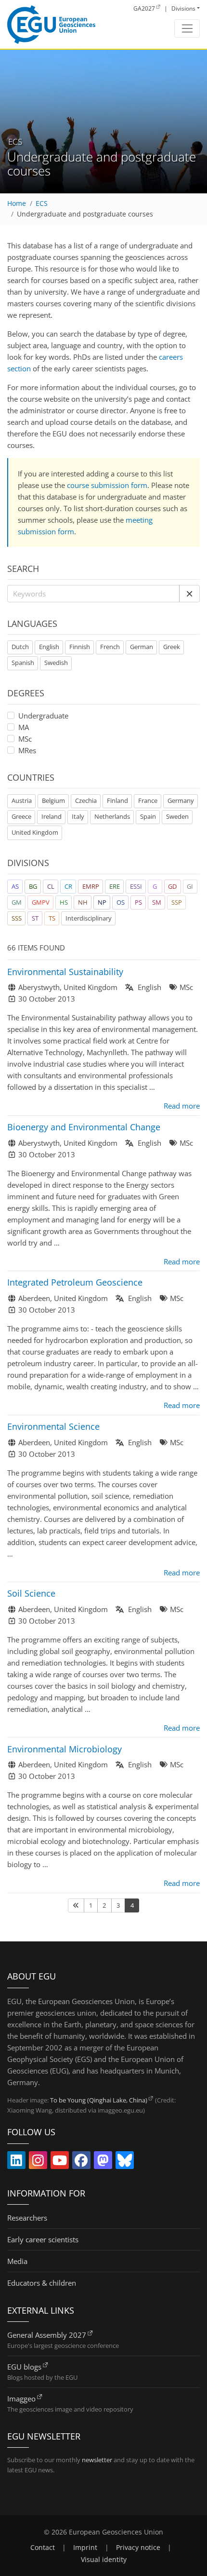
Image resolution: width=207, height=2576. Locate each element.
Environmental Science (53, 1426)
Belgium (53, 800)
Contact (43, 2548)
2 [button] (104, 1905)
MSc (25, 739)
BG (33, 886)
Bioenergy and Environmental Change (84, 1127)
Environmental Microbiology (65, 1749)
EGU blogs (24, 2367)
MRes (27, 750)
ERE (115, 886)
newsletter (97, 2460)
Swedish (56, 663)
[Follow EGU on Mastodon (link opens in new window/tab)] (103, 2162)
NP (102, 902)
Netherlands (112, 816)
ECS (42, 203)
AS (15, 886)
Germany (181, 800)
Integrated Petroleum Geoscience (75, 1282)
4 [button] (132, 1905)
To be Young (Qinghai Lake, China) (99, 2100)
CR (68, 886)
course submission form (107, 485)
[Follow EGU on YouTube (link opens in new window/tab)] (60, 2162)
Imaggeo (21, 2399)
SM (157, 902)
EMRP (91, 886)
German (142, 647)
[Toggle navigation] (187, 28)
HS (64, 902)
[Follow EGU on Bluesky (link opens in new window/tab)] (125, 2162)
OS (121, 902)
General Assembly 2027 (47, 2335)
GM (17, 902)
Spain (148, 816)
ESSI (136, 886)
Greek (172, 647)
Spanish (23, 663)
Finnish (80, 647)
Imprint (85, 2548)
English (49, 647)
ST (35, 918)
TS (52, 918)
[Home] (51, 25)
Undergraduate (43, 716)
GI (190, 886)
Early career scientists (43, 2239)
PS (138, 902)
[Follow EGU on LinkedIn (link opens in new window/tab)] (16, 2162)
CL (51, 886)
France (148, 800)
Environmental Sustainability (65, 972)
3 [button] (118, 1905)
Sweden (177, 816)
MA (24, 727)
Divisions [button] (183, 8)
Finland (117, 800)
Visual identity (104, 2560)
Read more (182, 1106)
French (110, 647)
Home (17, 203)
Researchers (27, 2218)
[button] (189, 594)
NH (83, 902)
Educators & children (42, 2283)
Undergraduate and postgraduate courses (85, 214)
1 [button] (91, 1905)
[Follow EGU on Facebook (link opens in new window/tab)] (81, 2162)
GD (172, 886)
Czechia (86, 800)
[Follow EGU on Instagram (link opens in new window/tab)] (38, 2162)
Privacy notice (138, 2548)
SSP (177, 902)
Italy (78, 816)
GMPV (41, 902)
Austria (22, 800)
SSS (17, 918)
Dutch (20, 647)
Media (17, 2261)
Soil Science (31, 1593)
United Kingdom (35, 832)
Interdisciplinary (89, 918)
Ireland (52, 816)
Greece (21, 816)
